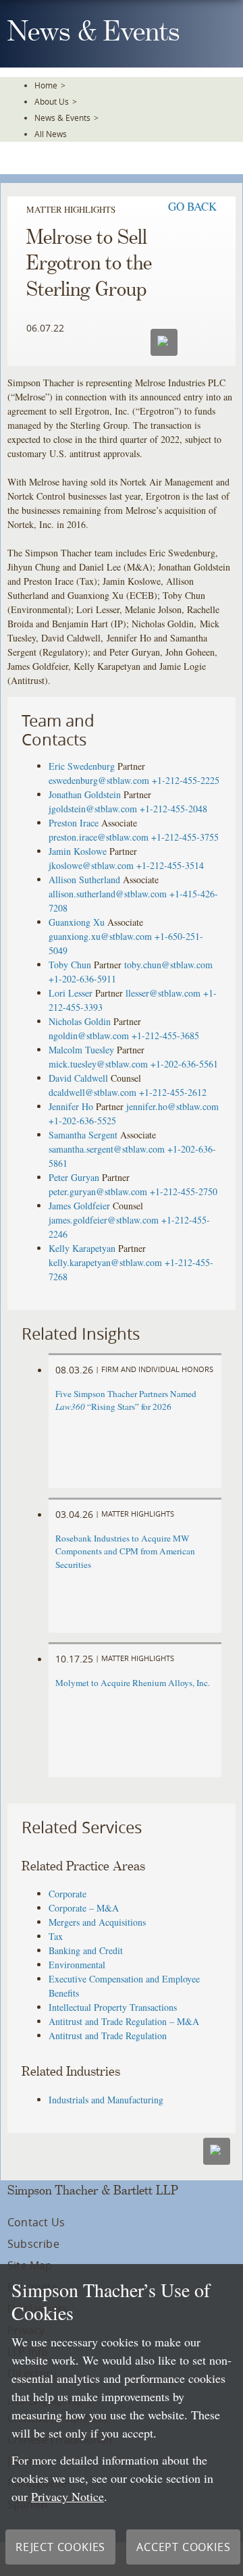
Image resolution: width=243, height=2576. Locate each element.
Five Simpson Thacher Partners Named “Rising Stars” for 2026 (126, 1400)
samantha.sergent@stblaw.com (107, 1149)
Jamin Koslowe (78, 851)
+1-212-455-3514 (170, 865)
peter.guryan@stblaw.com (98, 1191)
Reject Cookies (60, 2547)
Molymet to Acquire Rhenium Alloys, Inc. (133, 1683)
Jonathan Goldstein (85, 794)
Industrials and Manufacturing (106, 2100)
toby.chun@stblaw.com (168, 965)
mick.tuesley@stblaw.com (98, 1064)
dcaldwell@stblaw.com (92, 1092)
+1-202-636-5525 (82, 1121)
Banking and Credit (86, 1950)
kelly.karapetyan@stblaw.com (105, 1262)
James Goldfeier (79, 1206)
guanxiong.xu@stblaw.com (100, 936)
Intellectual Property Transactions (113, 2007)
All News (51, 134)
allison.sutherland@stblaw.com (108, 894)
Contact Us (36, 2222)
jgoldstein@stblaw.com (93, 809)
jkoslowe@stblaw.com (91, 865)
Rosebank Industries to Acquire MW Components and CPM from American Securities (125, 1552)
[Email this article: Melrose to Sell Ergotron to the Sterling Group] (164, 342)
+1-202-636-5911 (82, 979)
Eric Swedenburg (82, 766)
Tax (56, 1936)
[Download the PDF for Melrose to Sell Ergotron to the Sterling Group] (200, 341)
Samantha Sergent (83, 1135)
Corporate (67, 1894)
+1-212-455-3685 (165, 1035)
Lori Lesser (71, 993)
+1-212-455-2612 (173, 1092)
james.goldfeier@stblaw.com (104, 1220)
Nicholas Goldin (80, 1021)
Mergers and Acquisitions (97, 1922)
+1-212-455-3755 (185, 837)
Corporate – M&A (84, 1908)
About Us (52, 101)
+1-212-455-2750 (184, 1191)
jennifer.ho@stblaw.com (172, 1106)
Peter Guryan (74, 1177)
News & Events (62, 117)
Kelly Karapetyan (82, 1248)
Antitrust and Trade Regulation (108, 2035)
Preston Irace (74, 823)
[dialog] (122, 2420)
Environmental (77, 1965)
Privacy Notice (67, 2496)
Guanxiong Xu (77, 922)
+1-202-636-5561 (184, 1064)
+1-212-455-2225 (186, 780)
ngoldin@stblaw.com (89, 1035)
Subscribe (33, 2244)
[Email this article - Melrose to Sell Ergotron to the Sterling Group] (217, 2151)
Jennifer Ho (71, 1106)
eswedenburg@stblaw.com (99, 780)
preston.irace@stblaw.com (99, 837)
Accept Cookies (183, 2547)
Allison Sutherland (84, 879)
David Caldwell (78, 1078)
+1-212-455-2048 (173, 809)
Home (46, 85)
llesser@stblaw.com (163, 993)
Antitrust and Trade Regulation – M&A (124, 2021)
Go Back (192, 206)
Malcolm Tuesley (81, 1050)
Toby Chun (70, 965)
